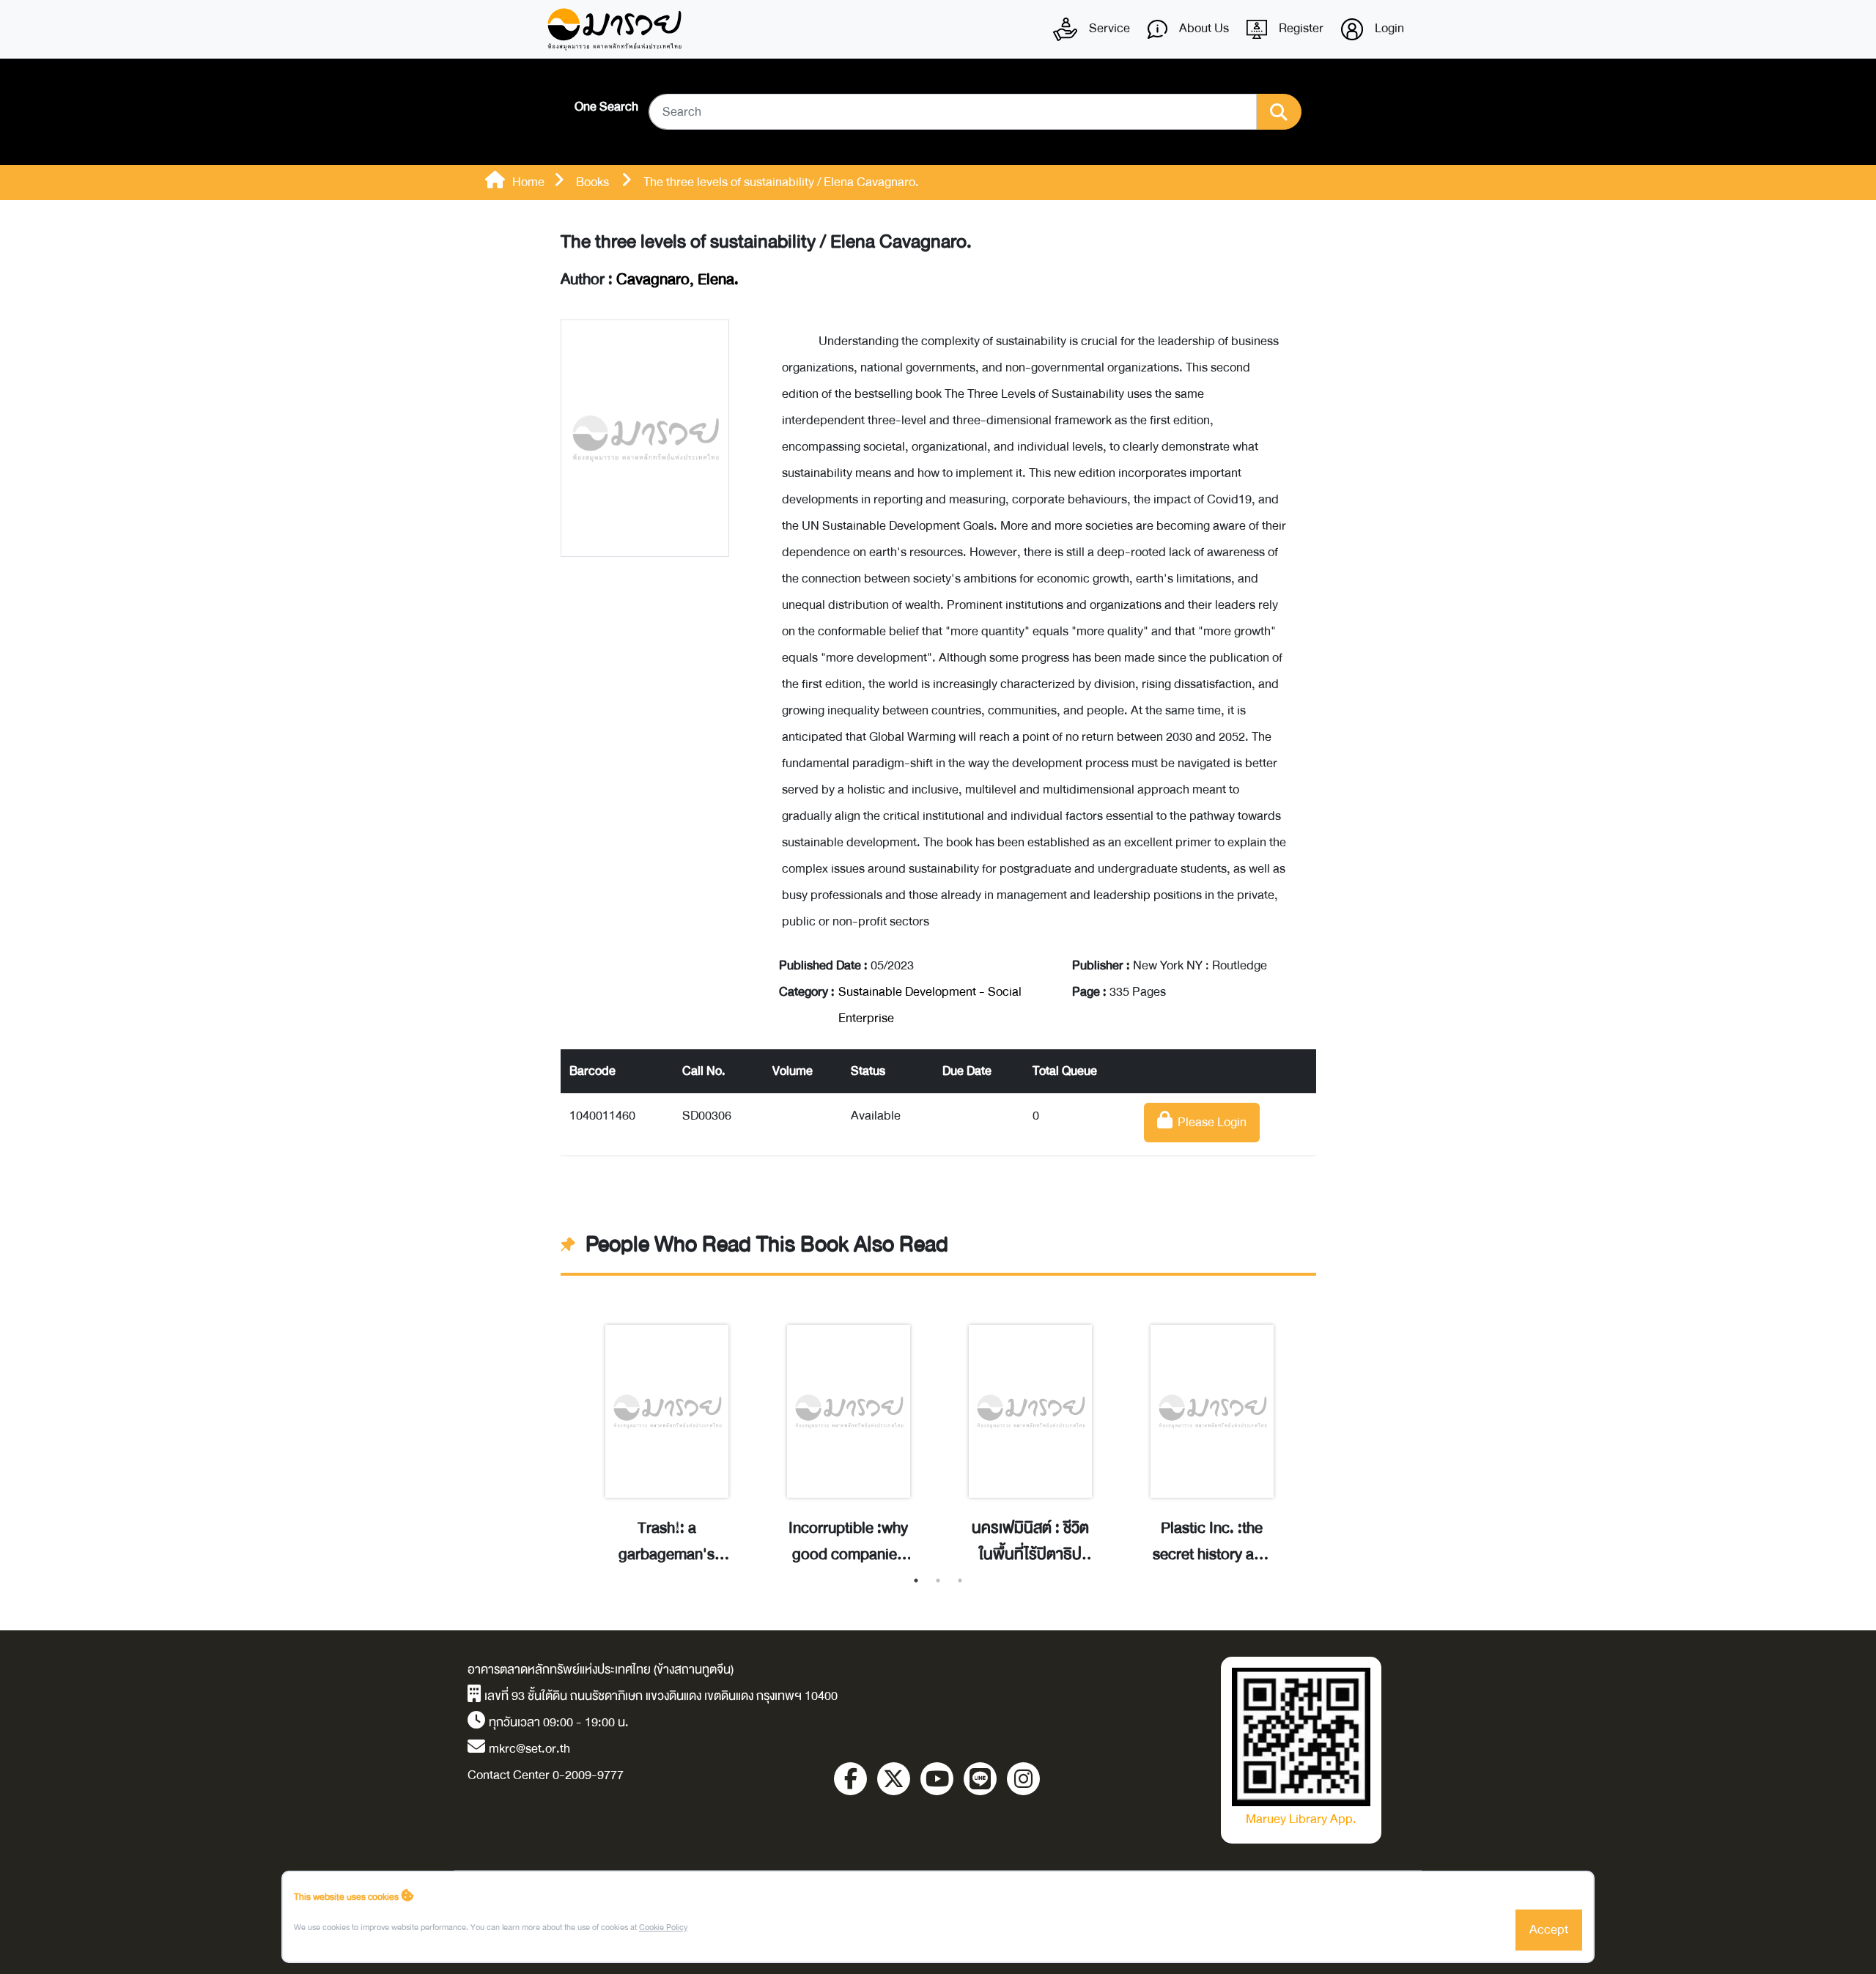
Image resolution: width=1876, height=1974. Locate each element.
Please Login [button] (1210, 1122)
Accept (1549, 1930)
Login (1388, 28)
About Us (1203, 28)
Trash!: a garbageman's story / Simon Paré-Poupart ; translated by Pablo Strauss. (667, 1542)
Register (1300, 28)
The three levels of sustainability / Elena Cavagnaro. (766, 242)
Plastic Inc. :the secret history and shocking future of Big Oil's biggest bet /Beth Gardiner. (1212, 1542)
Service (1108, 28)
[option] (667, 1429)
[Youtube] (937, 1779)
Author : (650, 280)
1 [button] (916, 1581)
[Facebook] (850, 1779)
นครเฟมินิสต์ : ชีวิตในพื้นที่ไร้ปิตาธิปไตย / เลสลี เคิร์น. (1030, 1542)
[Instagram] (1023, 1779)
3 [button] (960, 1581)
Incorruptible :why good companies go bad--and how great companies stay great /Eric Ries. (848, 1542)
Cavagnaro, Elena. (677, 280)
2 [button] (938, 1581)
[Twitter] (894, 1779)
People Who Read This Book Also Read (767, 1245)
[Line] (980, 1779)
